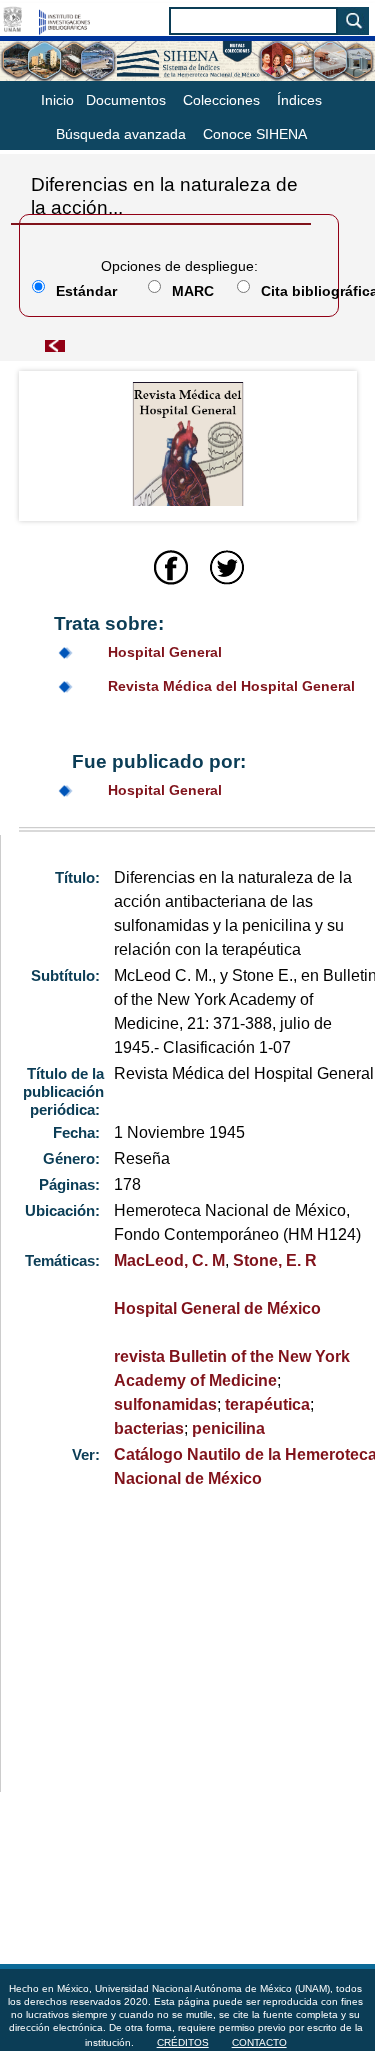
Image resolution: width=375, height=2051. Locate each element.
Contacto (259, 2042)
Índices (299, 100)
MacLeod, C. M (169, 1260)
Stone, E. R (275, 1260)
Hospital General (165, 652)
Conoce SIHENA (255, 134)
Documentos (126, 100)
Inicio (57, 100)
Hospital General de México (217, 1308)
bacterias (149, 1428)
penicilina (228, 1428)
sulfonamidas (165, 1404)
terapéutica (267, 1404)
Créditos (183, 2042)
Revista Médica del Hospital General (231, 686)
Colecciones (221, 100)
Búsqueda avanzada (121, 134)
